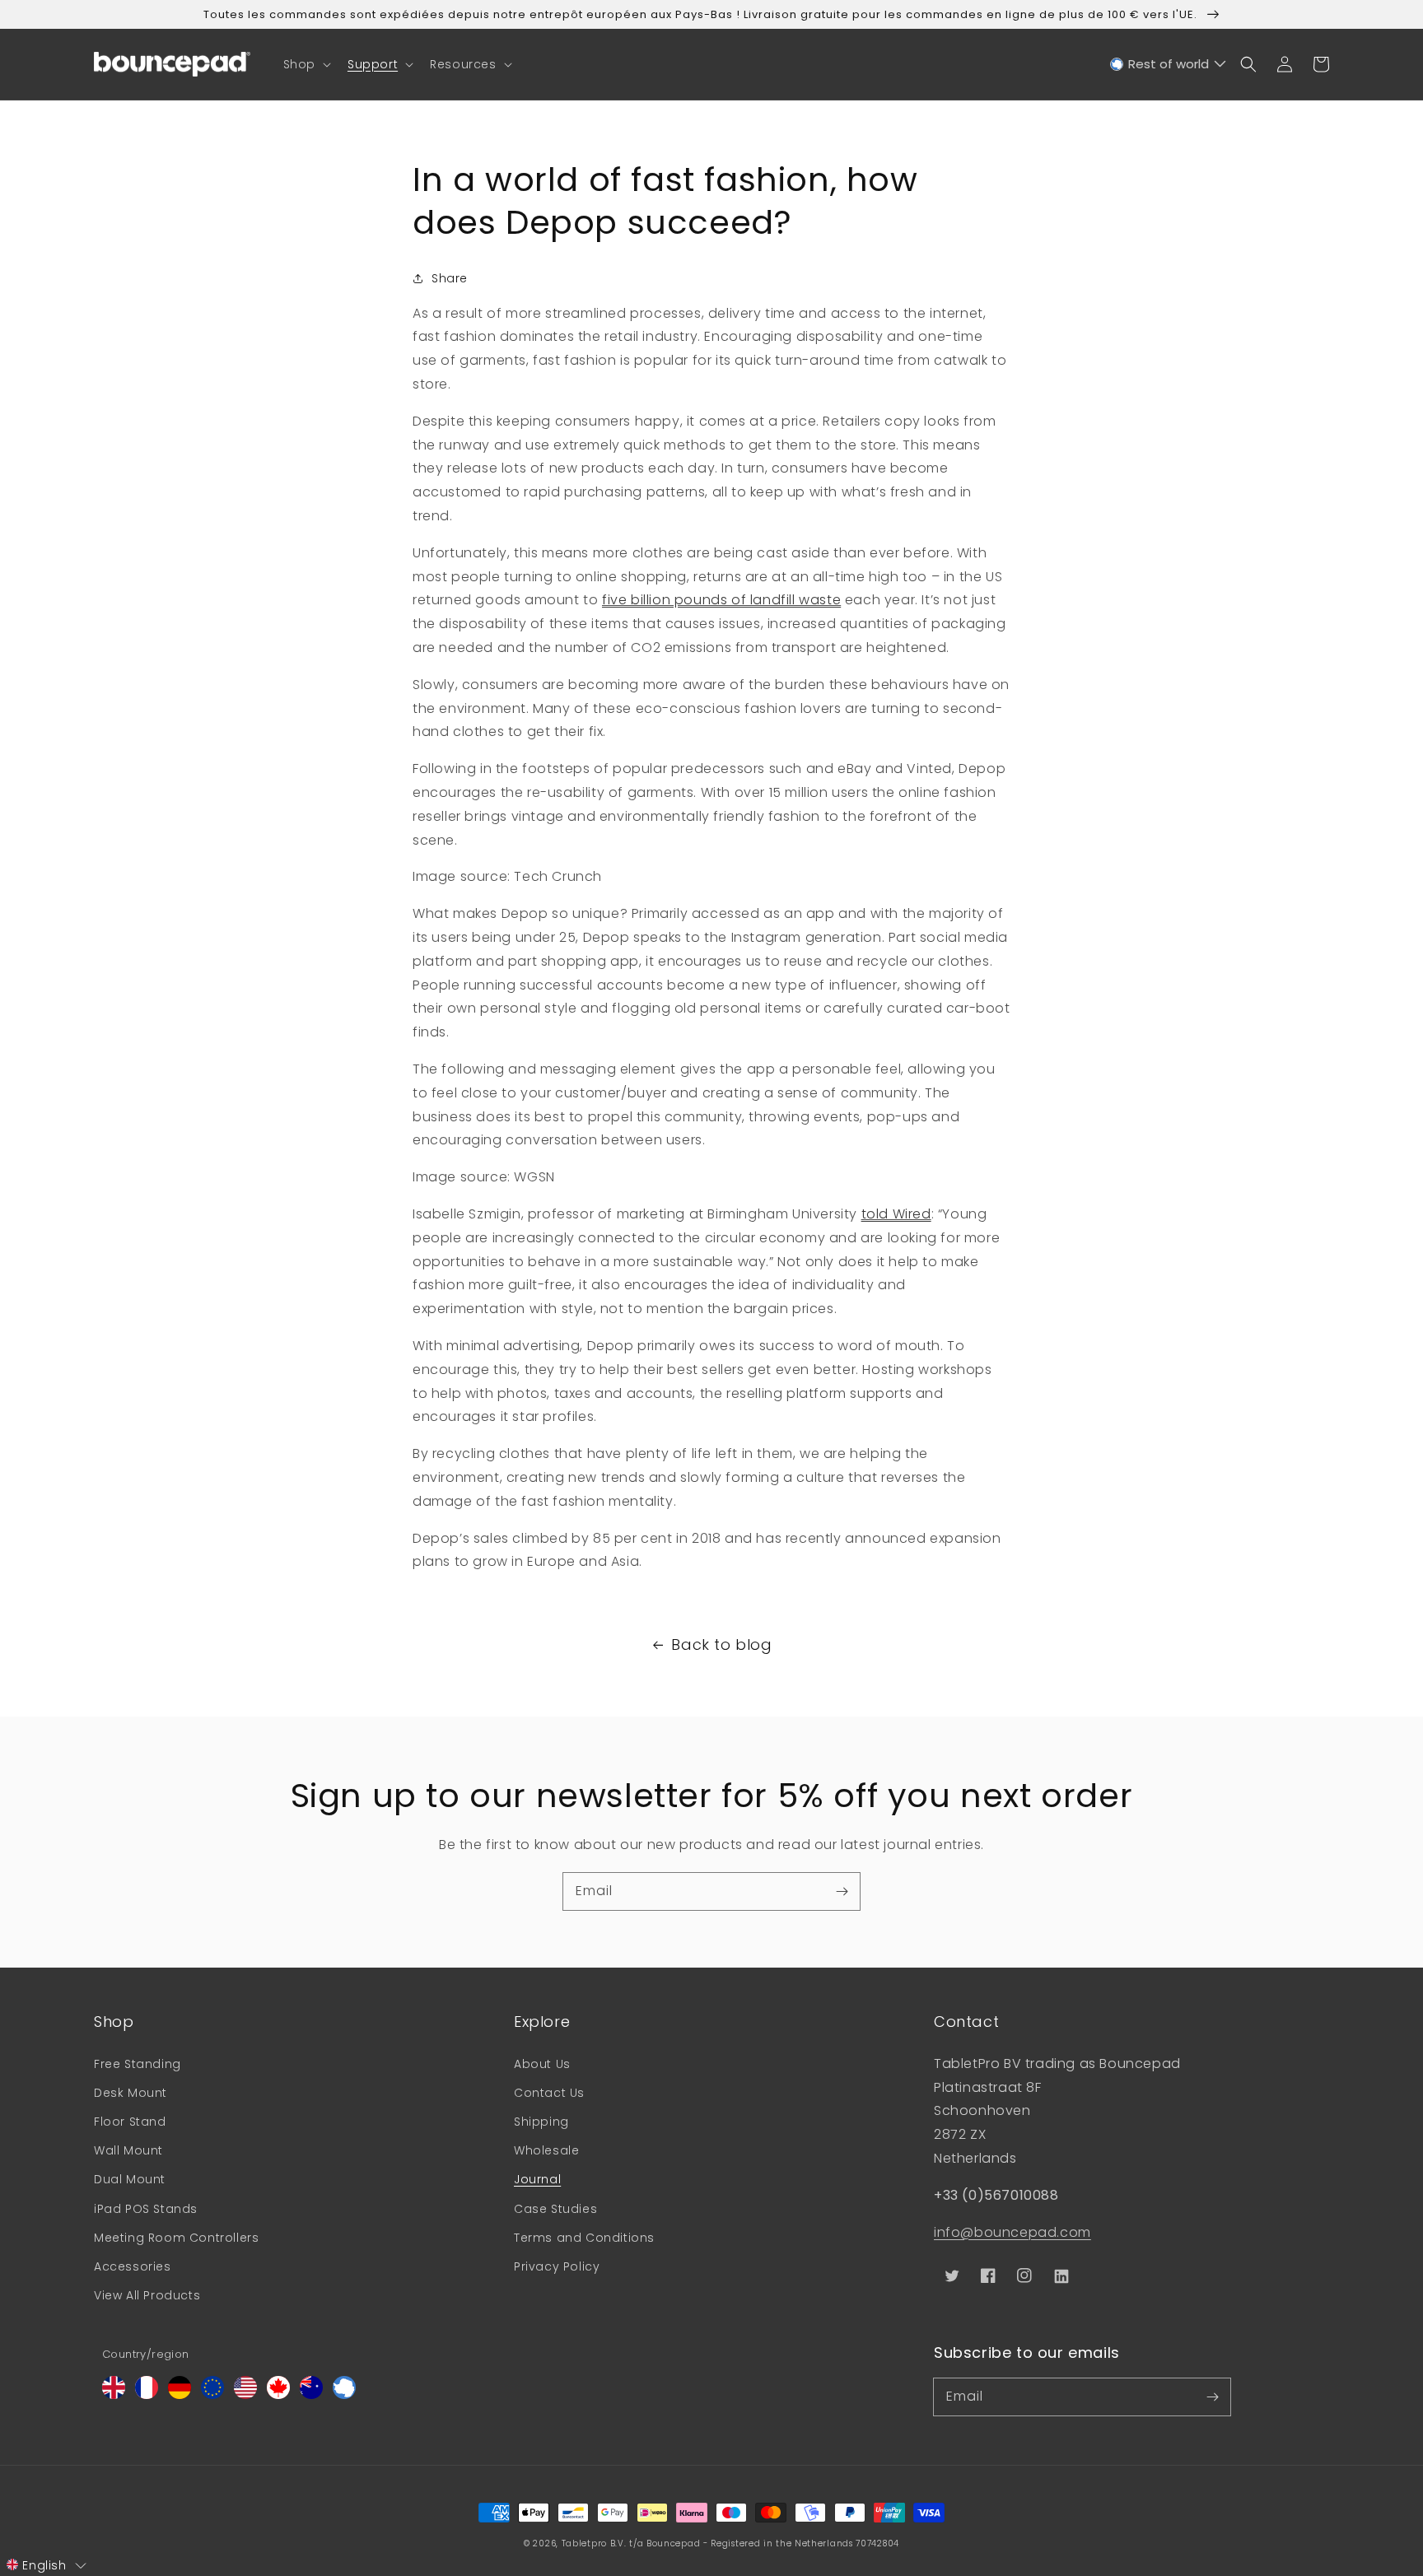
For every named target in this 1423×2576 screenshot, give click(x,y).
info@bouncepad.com (1012, 2232)
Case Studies (555, 2209)
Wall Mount (128, 2150)
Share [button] (450, 278)
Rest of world (1169, 64)
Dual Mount (130, 2179)
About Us (542, 2064)
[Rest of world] (344, 2394)
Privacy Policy (557, 2266)
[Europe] (212, 2394)
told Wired (896, 1214)
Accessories (133, 2266)
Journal (537, 2179)
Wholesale (546, 2150)
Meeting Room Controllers (176, 2238)
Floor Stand (130, 2122)
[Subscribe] (842, 1891)
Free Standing (138, 2064)
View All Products (147, 2295)
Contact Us (549, 2093)
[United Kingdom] (114, 2394)
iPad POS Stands (146, 2209)
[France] (147, 2394)
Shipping (541, 2122)
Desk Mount (131, 2093)
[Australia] (311, 2394)
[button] (306, 64)
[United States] (245, 2394)
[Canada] (278, 2394)
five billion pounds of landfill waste (721, 600)
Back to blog (721, 1644)
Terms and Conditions (584, 2238)
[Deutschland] (180, 2394)
